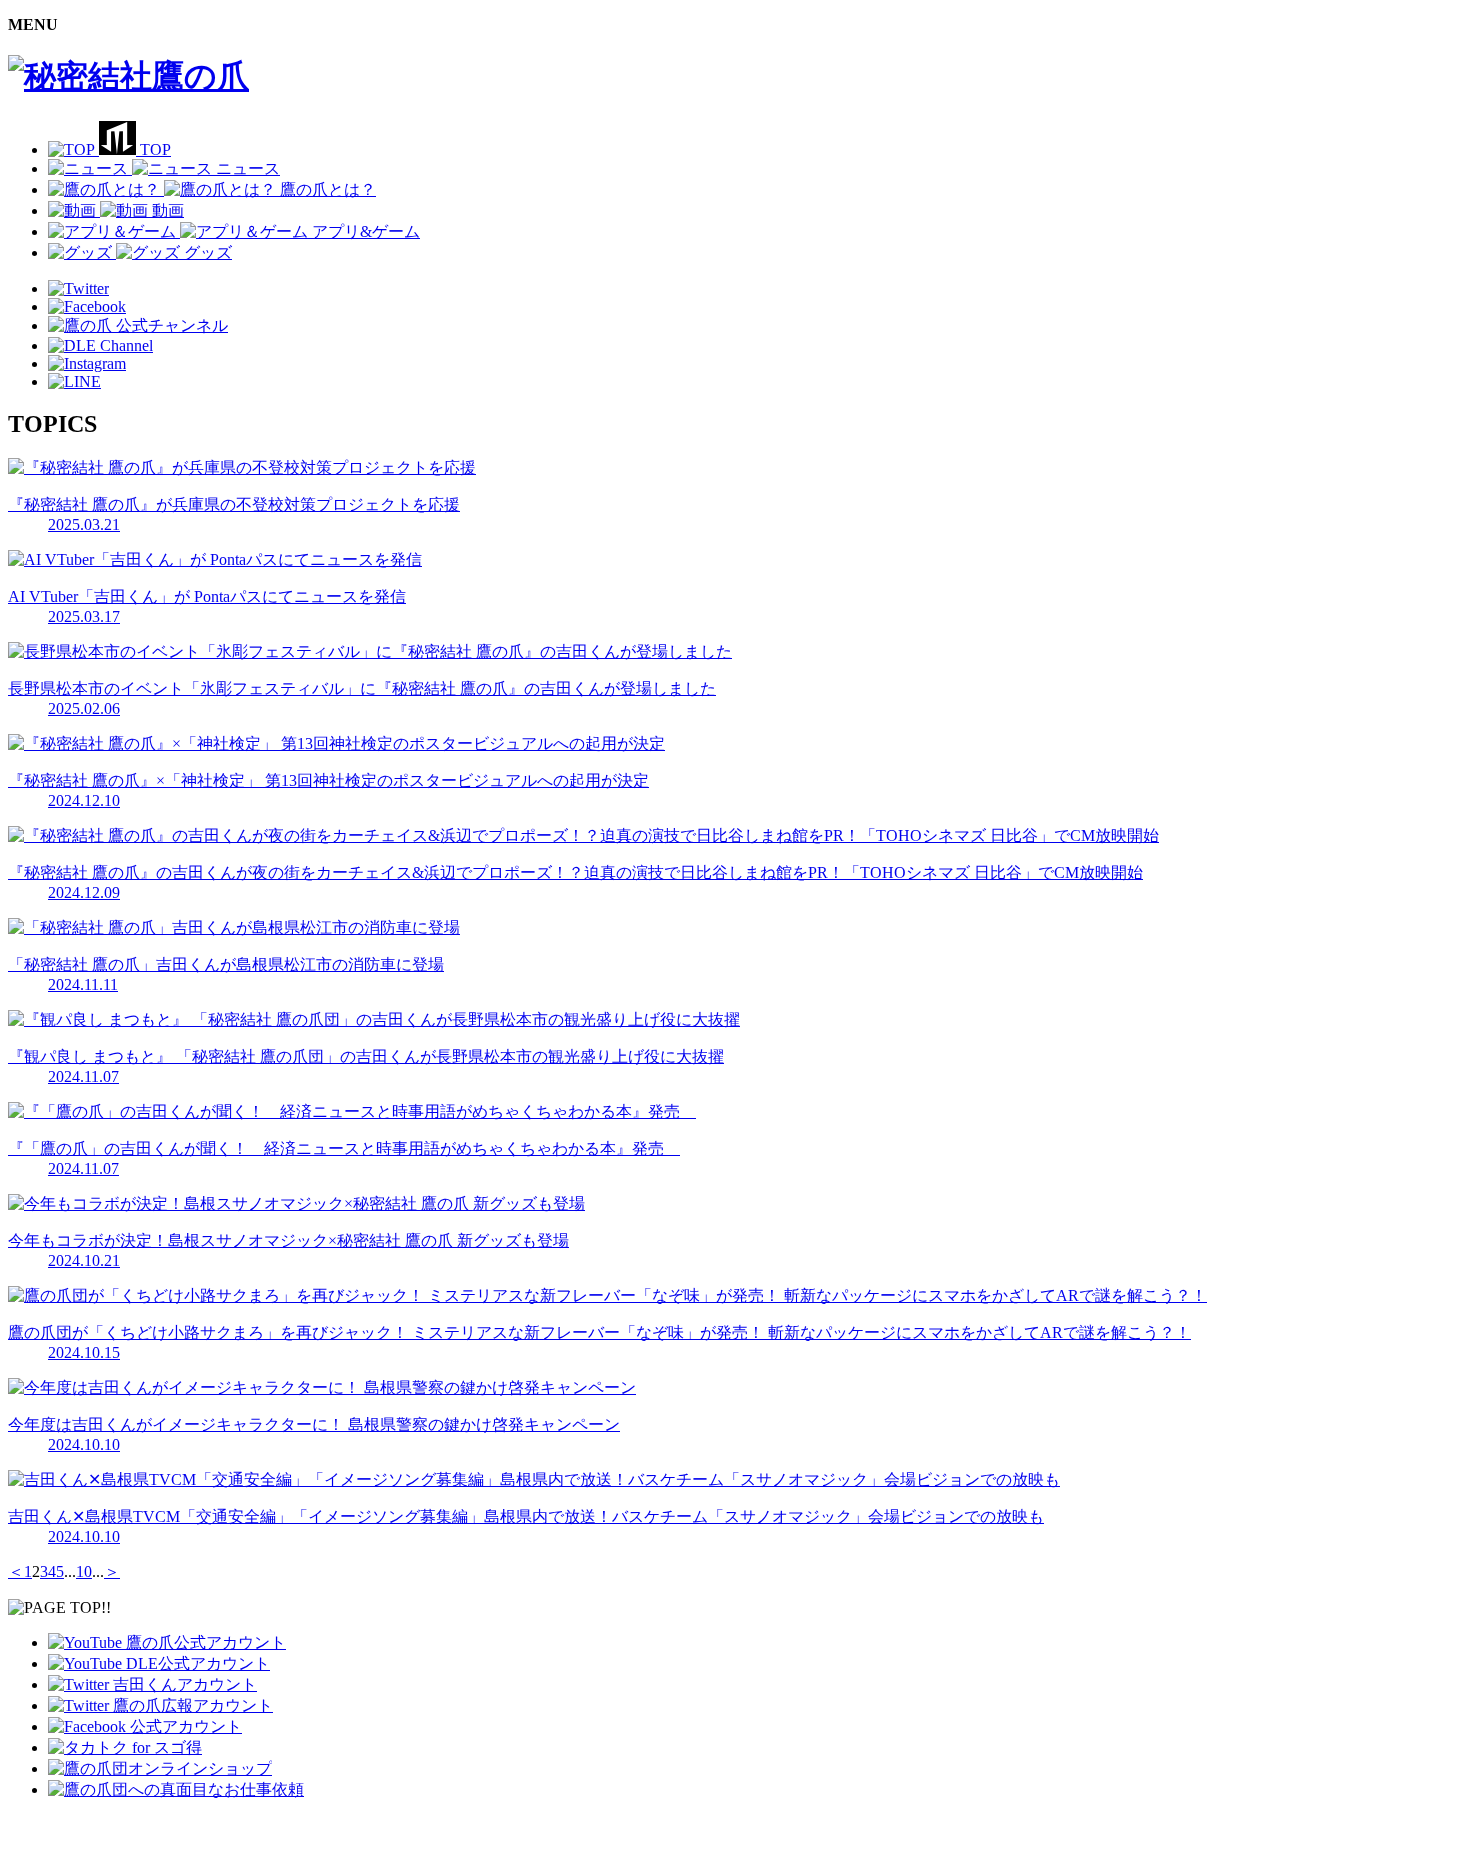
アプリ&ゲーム (366, 231)
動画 (168, 210)
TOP (155, 149)
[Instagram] (87, 363)
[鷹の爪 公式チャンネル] (138, 325)
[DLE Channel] (100, 345)
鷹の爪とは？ (328, 189)
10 (84, 1571)
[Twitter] (78, 288)
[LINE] (74, 381)
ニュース (248, 168)
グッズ (208, 252)
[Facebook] (87, 306)
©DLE (30, 1825)
